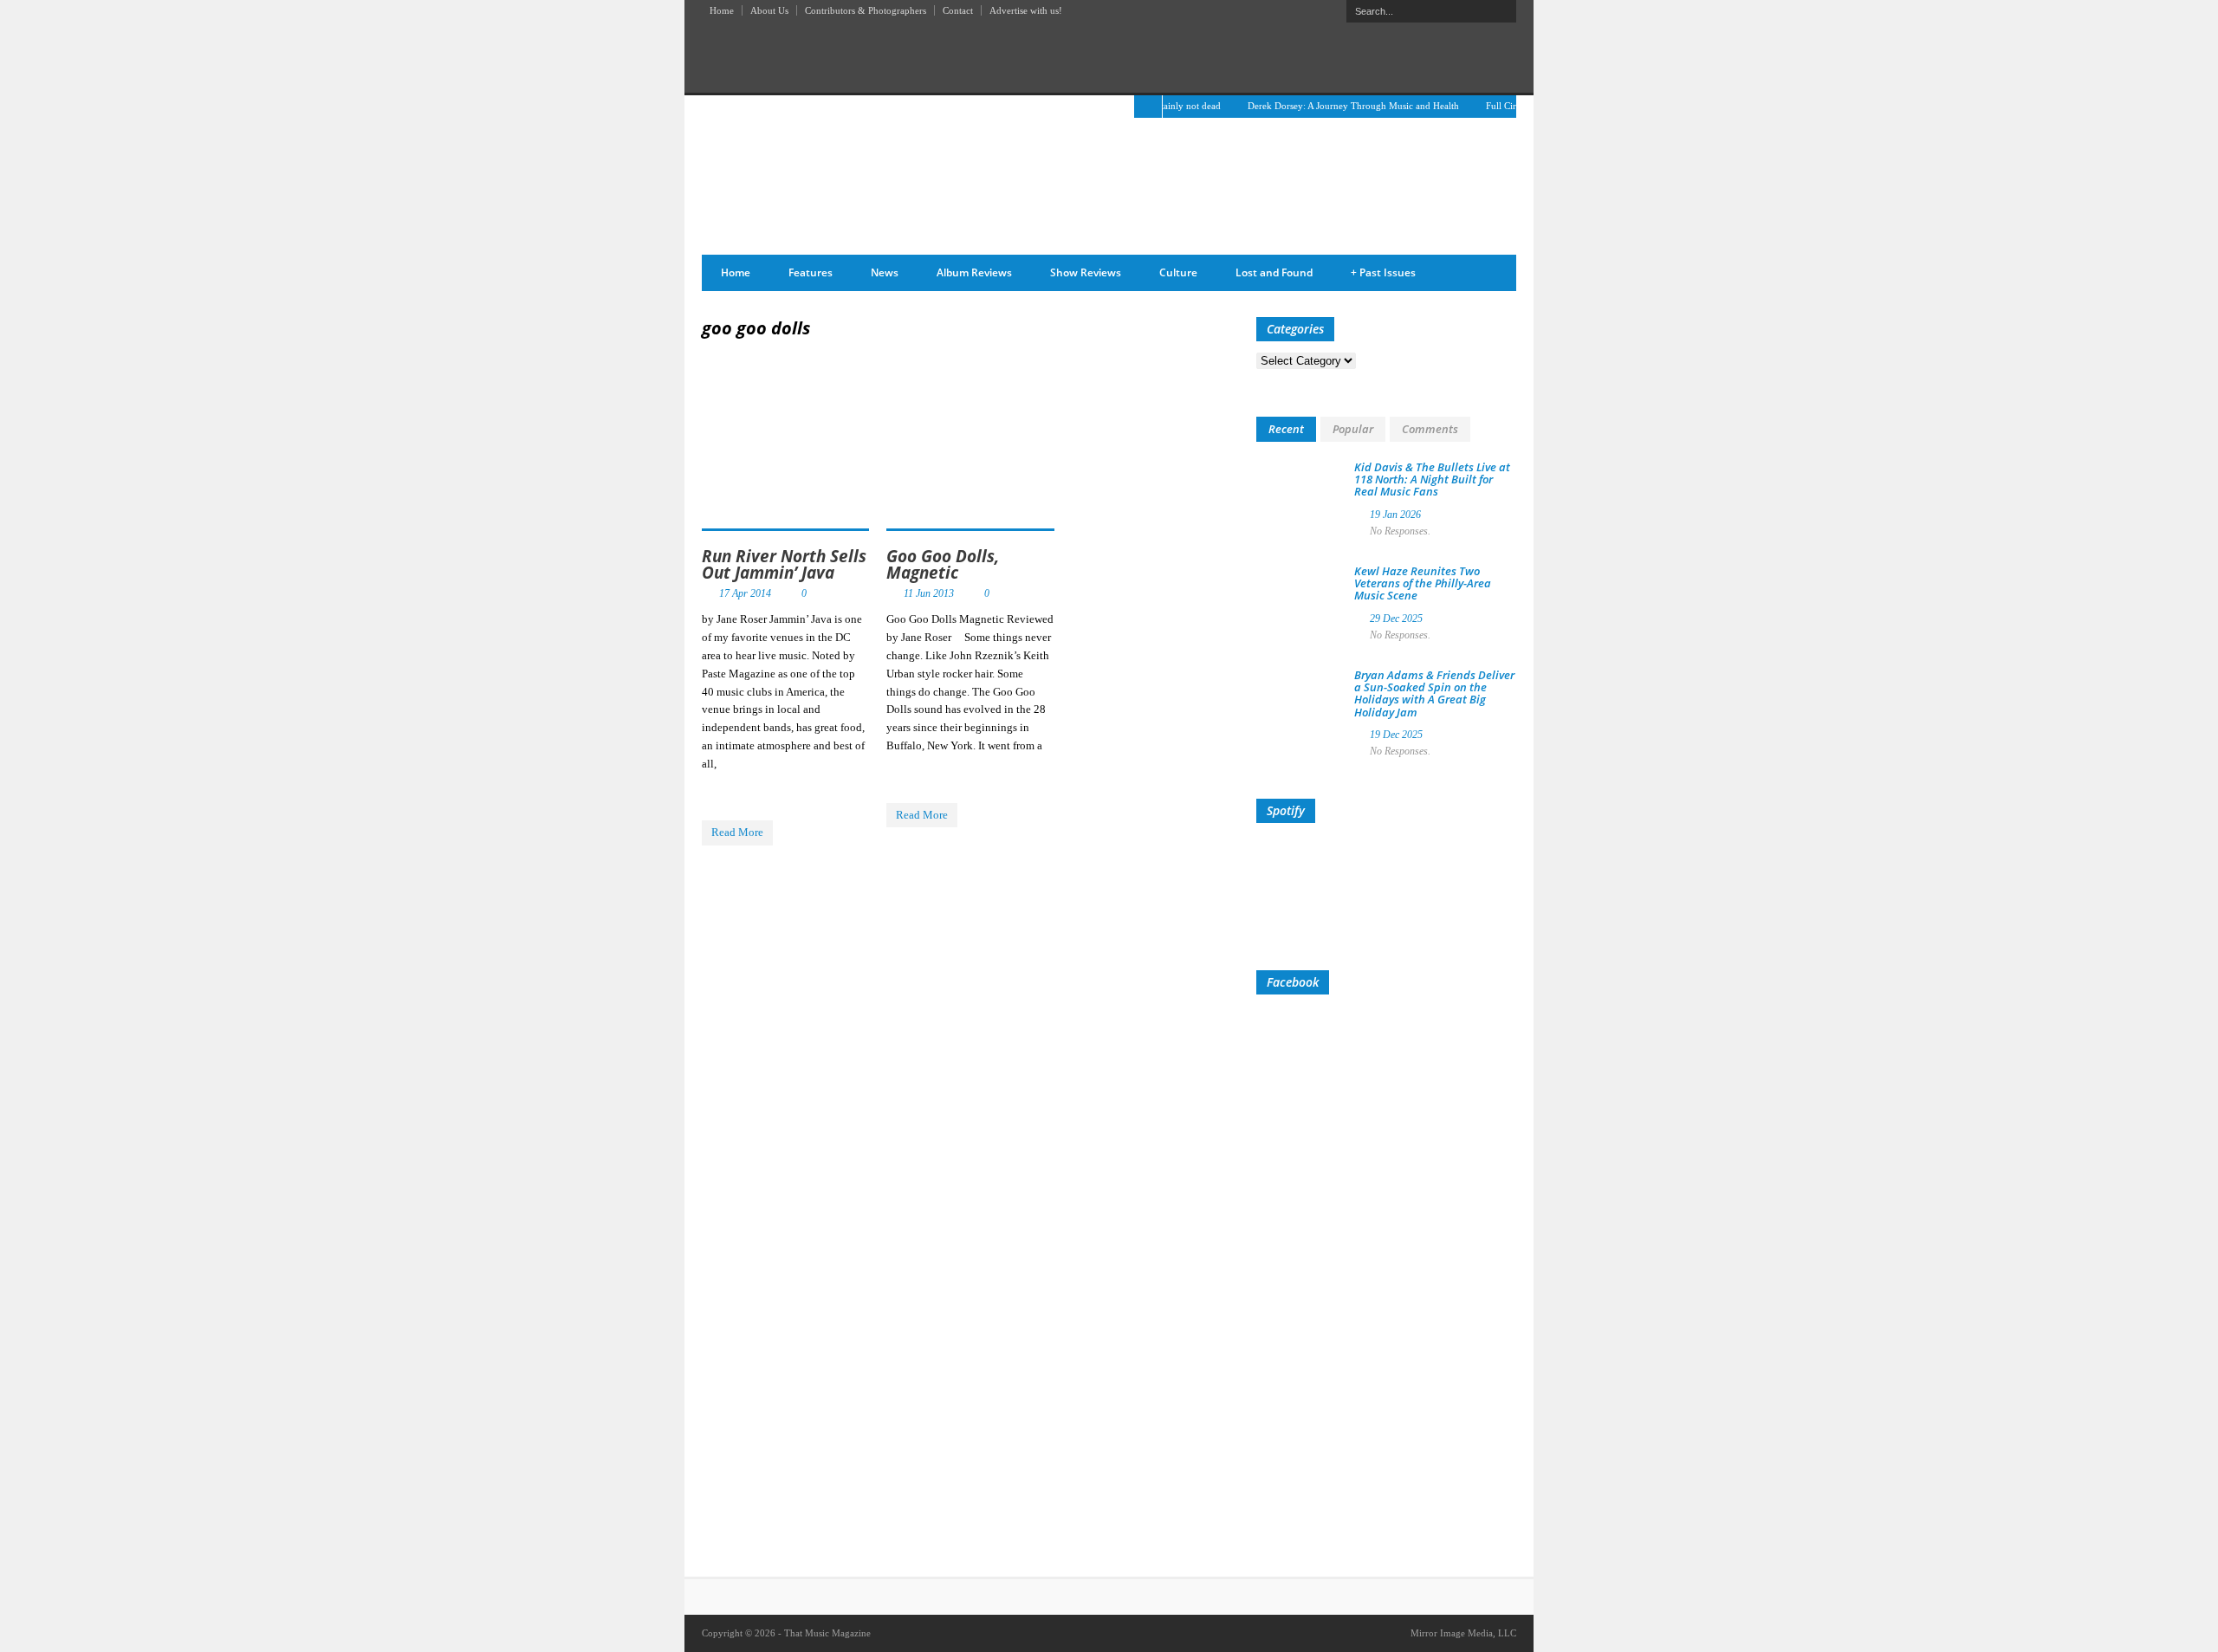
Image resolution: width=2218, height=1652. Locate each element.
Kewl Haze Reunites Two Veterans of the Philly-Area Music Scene (1423, 583)
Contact (958, 10)
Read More (737, 832)
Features (811, 272)
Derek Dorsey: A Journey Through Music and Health (1327, 106)
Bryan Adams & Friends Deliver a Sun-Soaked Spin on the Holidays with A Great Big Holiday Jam (1434, 693)
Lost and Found (1274, 272)
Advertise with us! (1026, 10)
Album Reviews (974, 272)
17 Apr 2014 (745, 593)
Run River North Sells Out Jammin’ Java (784, 564)
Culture (1178, 272)
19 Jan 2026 (1395, 515)
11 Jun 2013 (929, 593)
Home (722, 10)
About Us (769, 10)
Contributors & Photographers (866, 10)
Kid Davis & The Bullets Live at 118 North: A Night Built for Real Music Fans (1432, 479)
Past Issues (1383, 272)
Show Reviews (1086, 272)
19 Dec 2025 (1396, 735)
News (885, 272)
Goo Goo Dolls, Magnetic (943, 564)
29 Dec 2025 (1396, 619)
